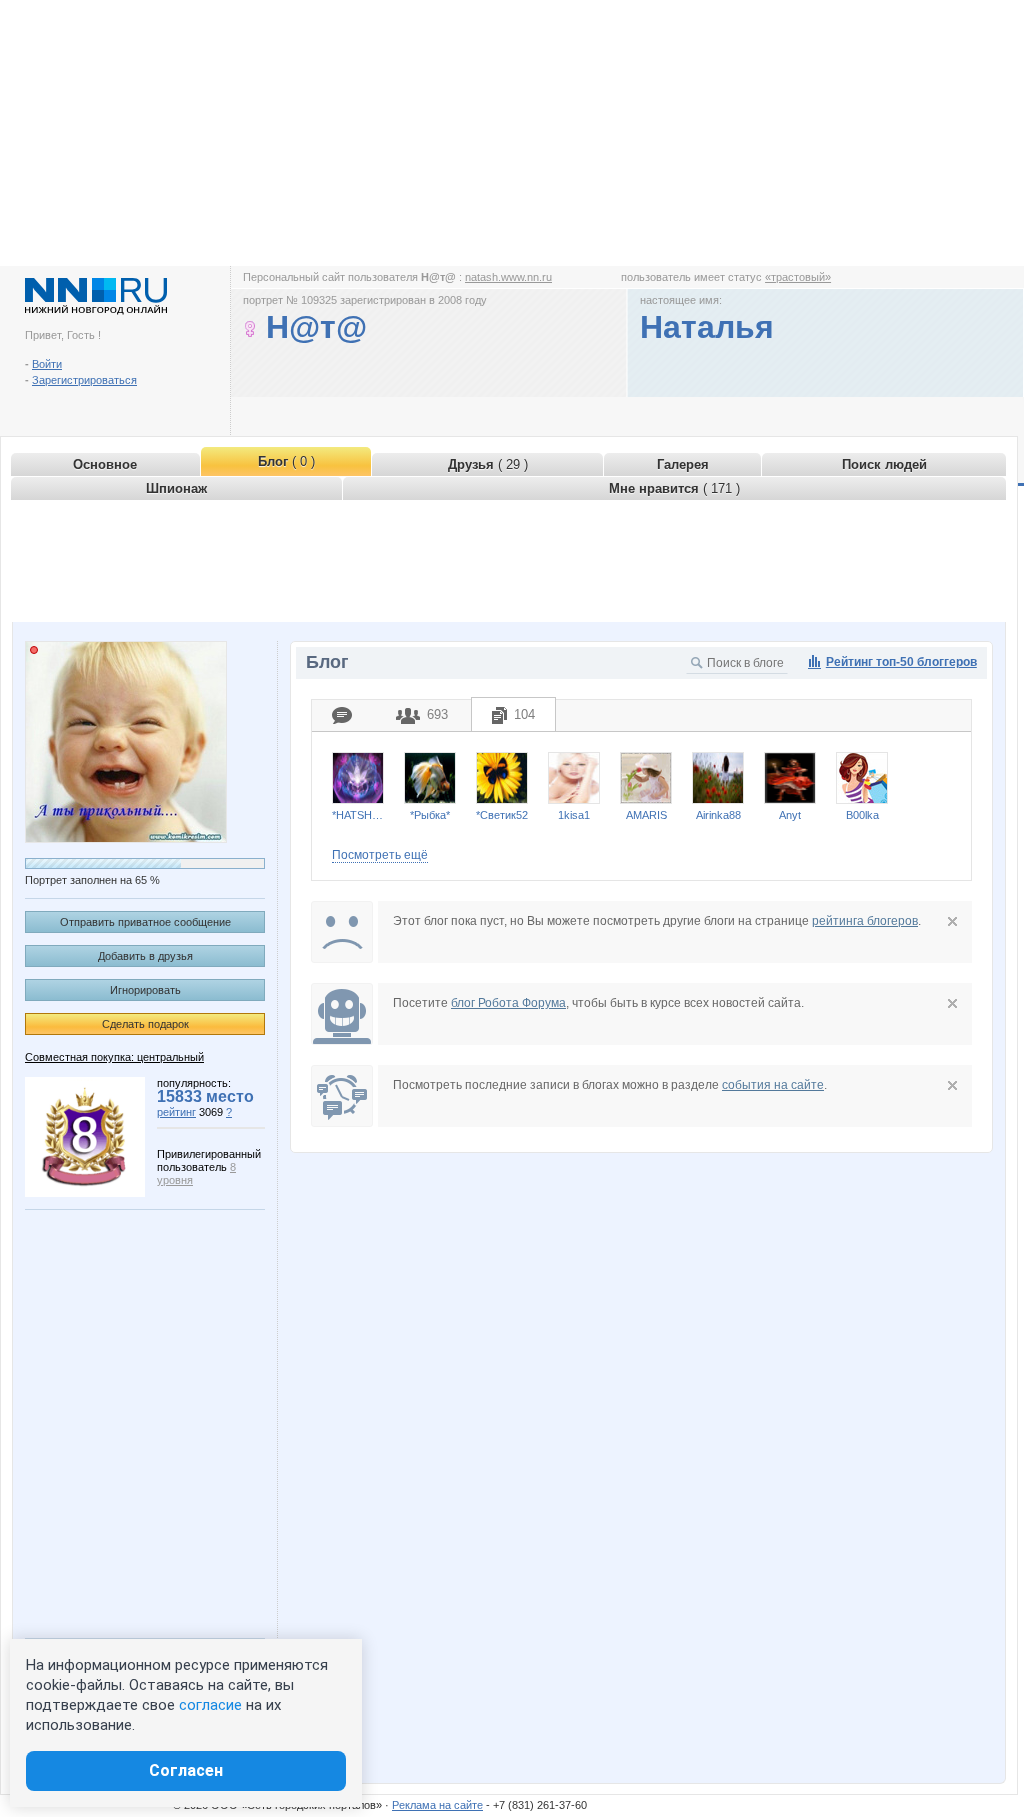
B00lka (862, 815)
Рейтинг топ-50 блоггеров (901, 662)
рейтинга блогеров (865, 921)
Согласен (186, 1770)
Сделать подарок (145, 1024)
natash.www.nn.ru (508, 277)
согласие (210, 1705)
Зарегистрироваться (84, 380)
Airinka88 (718, 815)
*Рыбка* (430, 815)
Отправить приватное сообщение (145, 922)
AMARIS (646, 815)
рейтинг (176, 1112)
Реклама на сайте (437, 1805)
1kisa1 (574, 815)
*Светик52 (502, 815)
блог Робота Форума (508, 1003)
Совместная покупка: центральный (114, 1057)
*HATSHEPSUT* (358, 815)
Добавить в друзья (145, 956)
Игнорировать (145, 990)
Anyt (790, 815)
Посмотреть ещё (380, 855)
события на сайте (773, 1085)
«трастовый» (798, 277)
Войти (47, 364)
